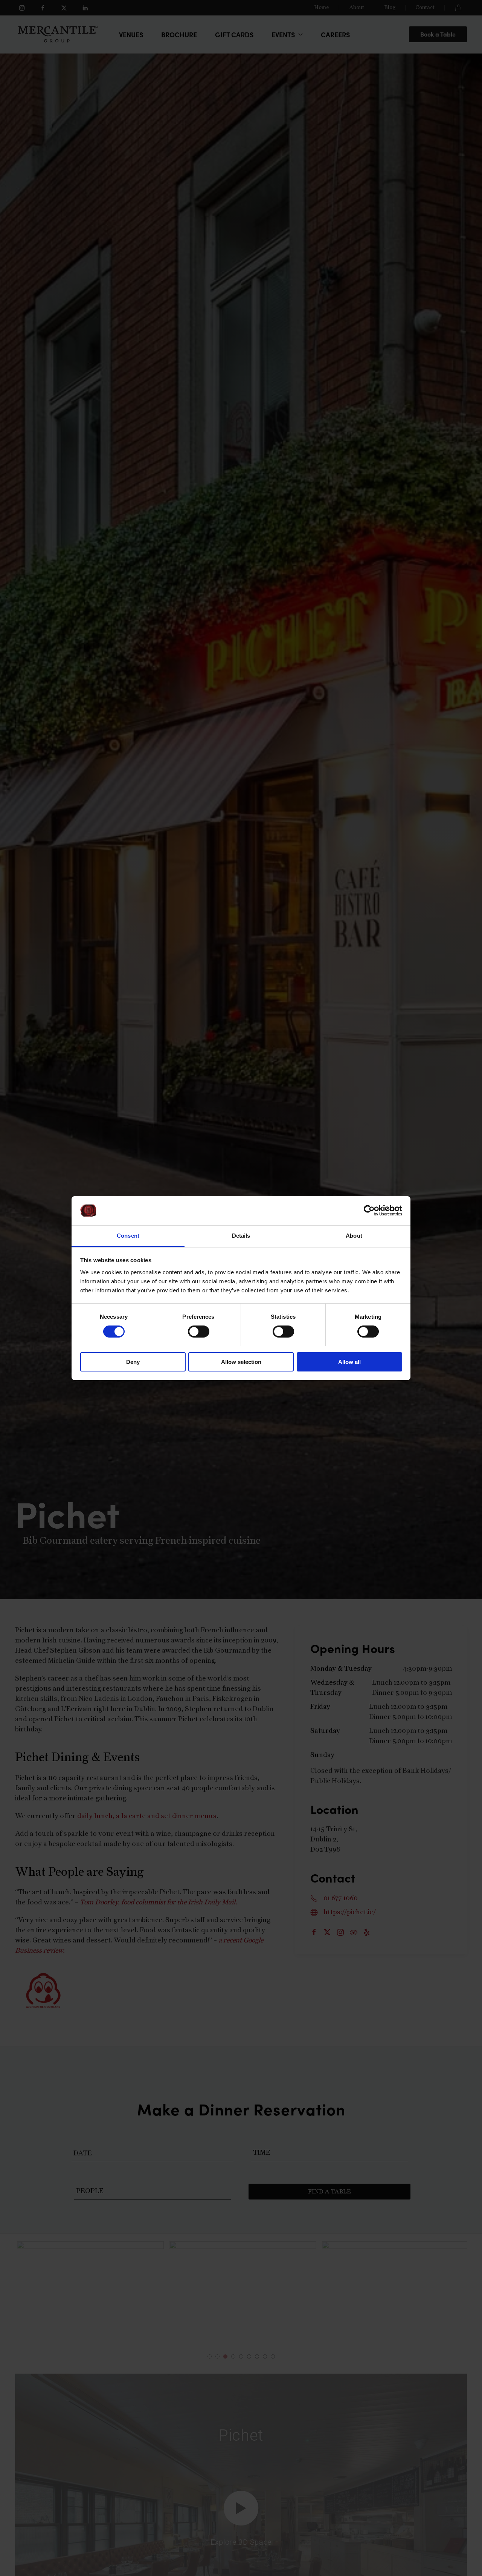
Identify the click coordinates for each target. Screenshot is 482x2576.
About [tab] (354, 1235)
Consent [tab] (128, 1235)
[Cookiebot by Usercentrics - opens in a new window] (369, 1211)
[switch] (199, 1332)
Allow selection (241, 1361)
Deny (133, 1361)
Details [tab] (241, 1235)
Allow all (349, 1361)
